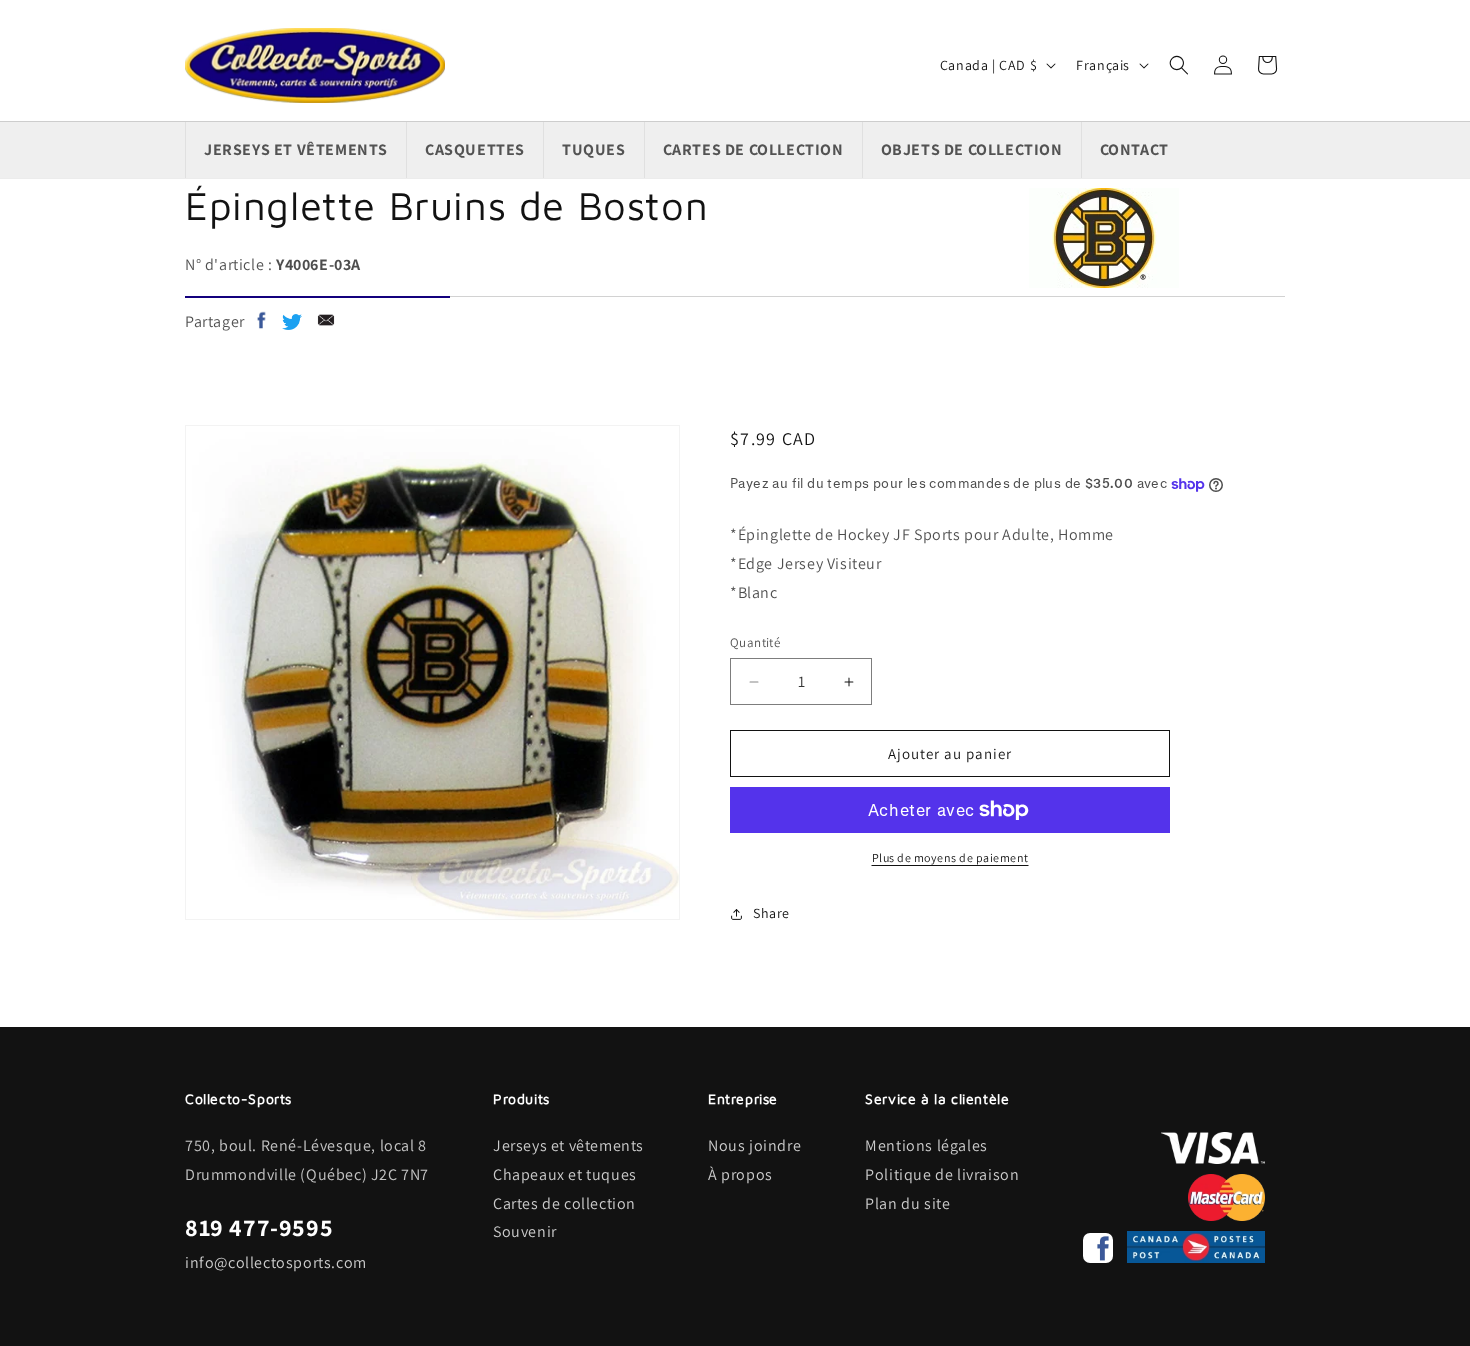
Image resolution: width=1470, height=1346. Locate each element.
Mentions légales (926, 1145)
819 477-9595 (259, 1227)
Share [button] (771, 913)
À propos (740, 1174)
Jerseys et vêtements (568, 1145)
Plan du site (907, 1203)
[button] (1179, 65)
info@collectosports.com (276, 1262)
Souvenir (525, 1231)
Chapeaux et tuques (565, 1174)
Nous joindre (754, 1145)
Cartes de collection (564, 1203)
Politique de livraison (942, 1174)
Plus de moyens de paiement (950, 857)
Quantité (755, 642)
